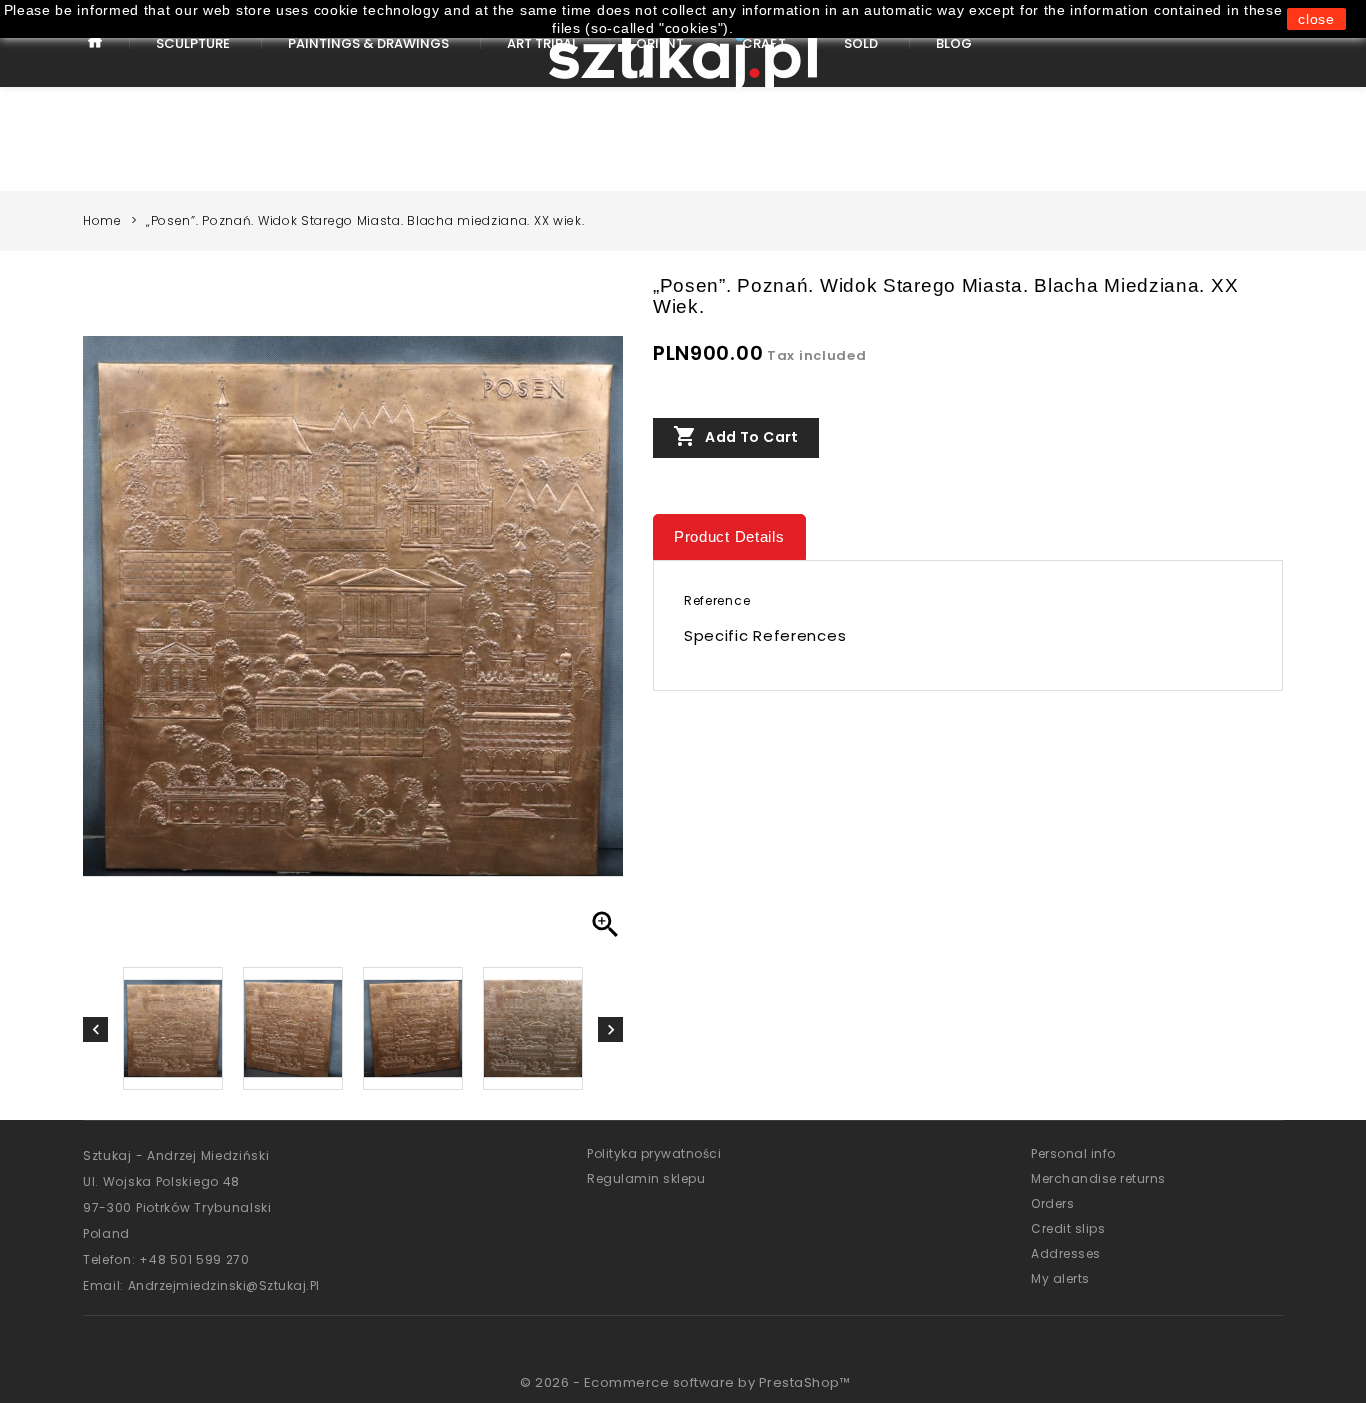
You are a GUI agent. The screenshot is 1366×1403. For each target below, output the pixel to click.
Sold (861, 43)
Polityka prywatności (654, 1153)
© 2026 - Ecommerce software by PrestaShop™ (685, 1382)
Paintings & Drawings (368, 43)
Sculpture (193, 43)
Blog (954, 43)
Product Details (729, 536)
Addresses (1066, 1253)
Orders (1052, 1203)
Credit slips (1068, 1228)
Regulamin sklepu (646, 1178)
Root (95, 57)
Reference (717, 600)
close (1316, 19)
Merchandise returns (1098, 1178)
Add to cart (736, 436)
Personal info (1073, 1153)
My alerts (1060, 1278)
